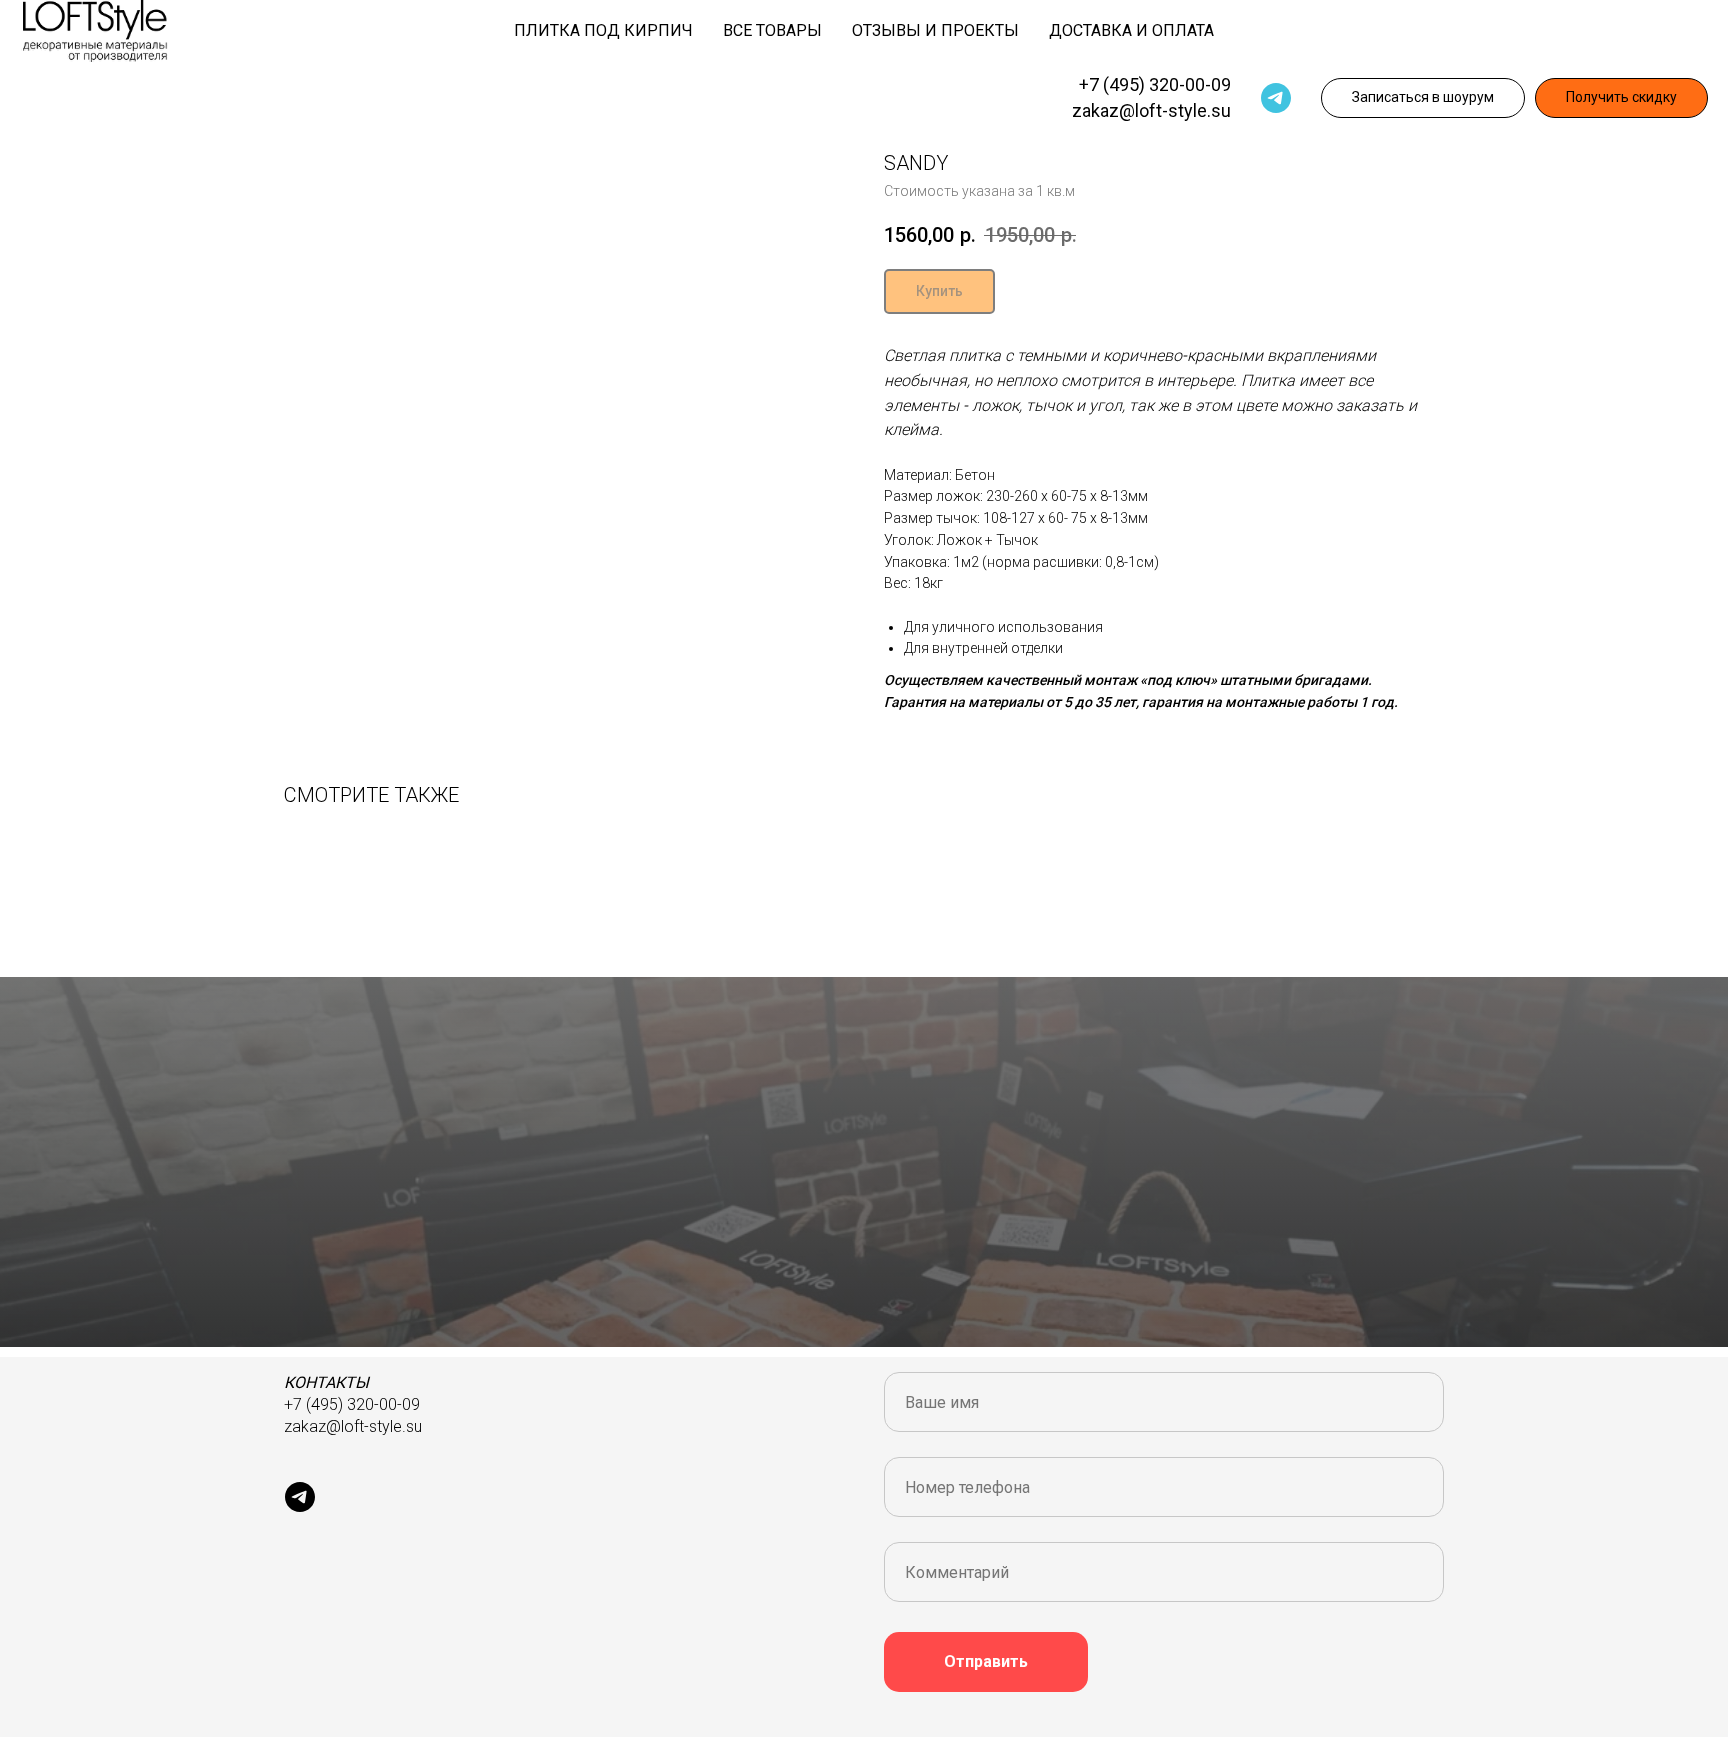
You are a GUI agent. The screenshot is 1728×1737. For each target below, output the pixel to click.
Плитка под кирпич (603, 30)
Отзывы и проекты (935, 30)
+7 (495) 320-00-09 (1155, 84)
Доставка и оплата (1131, 30)
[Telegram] (1276, 98)
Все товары (772, 30)
